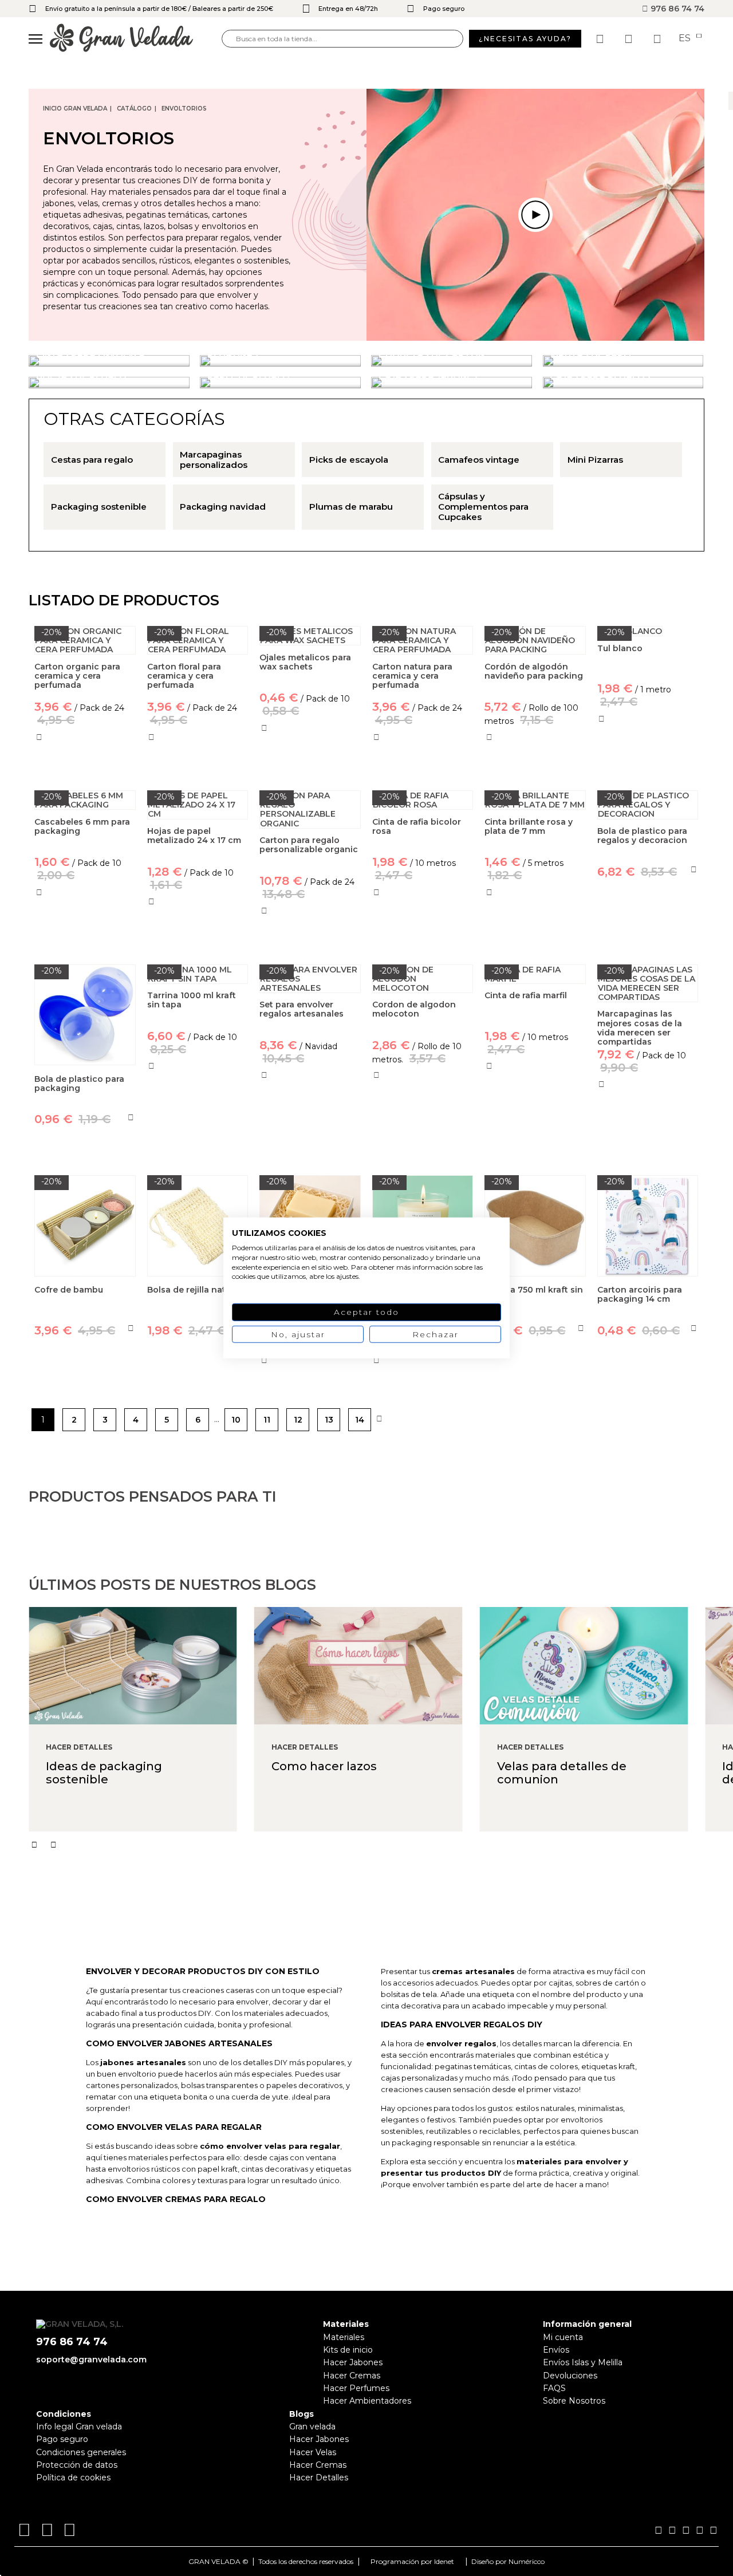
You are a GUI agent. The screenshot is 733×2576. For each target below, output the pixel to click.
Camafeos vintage (479, 460)
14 (360, 1420)
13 (329, 1420)
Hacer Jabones (353, 2362)
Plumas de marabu (351, 507)
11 (267, 1420)
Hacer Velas (313, 2452)
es (686, 38)
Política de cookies (73, 2477)
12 (298, 1420)
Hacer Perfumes (356, 2388)
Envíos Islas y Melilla (583, 2362)
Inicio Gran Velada (75, 109)
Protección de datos (77, 2465)
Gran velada (312, 2427)
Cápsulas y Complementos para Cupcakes (483, 507)
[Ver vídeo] (535, 215)
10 (236, 1420)
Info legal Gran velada (79, 2427)
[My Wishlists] (601, 39)
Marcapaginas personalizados (214, 460)
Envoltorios (184, 109)
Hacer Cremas (352, 2376)
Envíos (556, 2350)
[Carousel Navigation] (381, 1845)
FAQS (554, 2388)
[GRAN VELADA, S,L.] (136, 39)
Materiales (344, 2337)
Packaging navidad (223, 507)
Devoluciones (570, 2376)
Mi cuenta (563, 2337)
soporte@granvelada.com (91, 2360)
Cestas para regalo (92, 460)
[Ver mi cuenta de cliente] (630, 39)
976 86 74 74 (676, 9)
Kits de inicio (348, 2350)
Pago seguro (62, 2439)
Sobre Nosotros (574, 2401)
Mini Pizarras (595, 460)
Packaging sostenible (99, 507)
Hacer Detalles (319, 2477)
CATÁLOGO (134, 109)
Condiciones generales (81, 2452)
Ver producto (648, 769)
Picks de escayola (349, 460)
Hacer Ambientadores (367, 2401)
